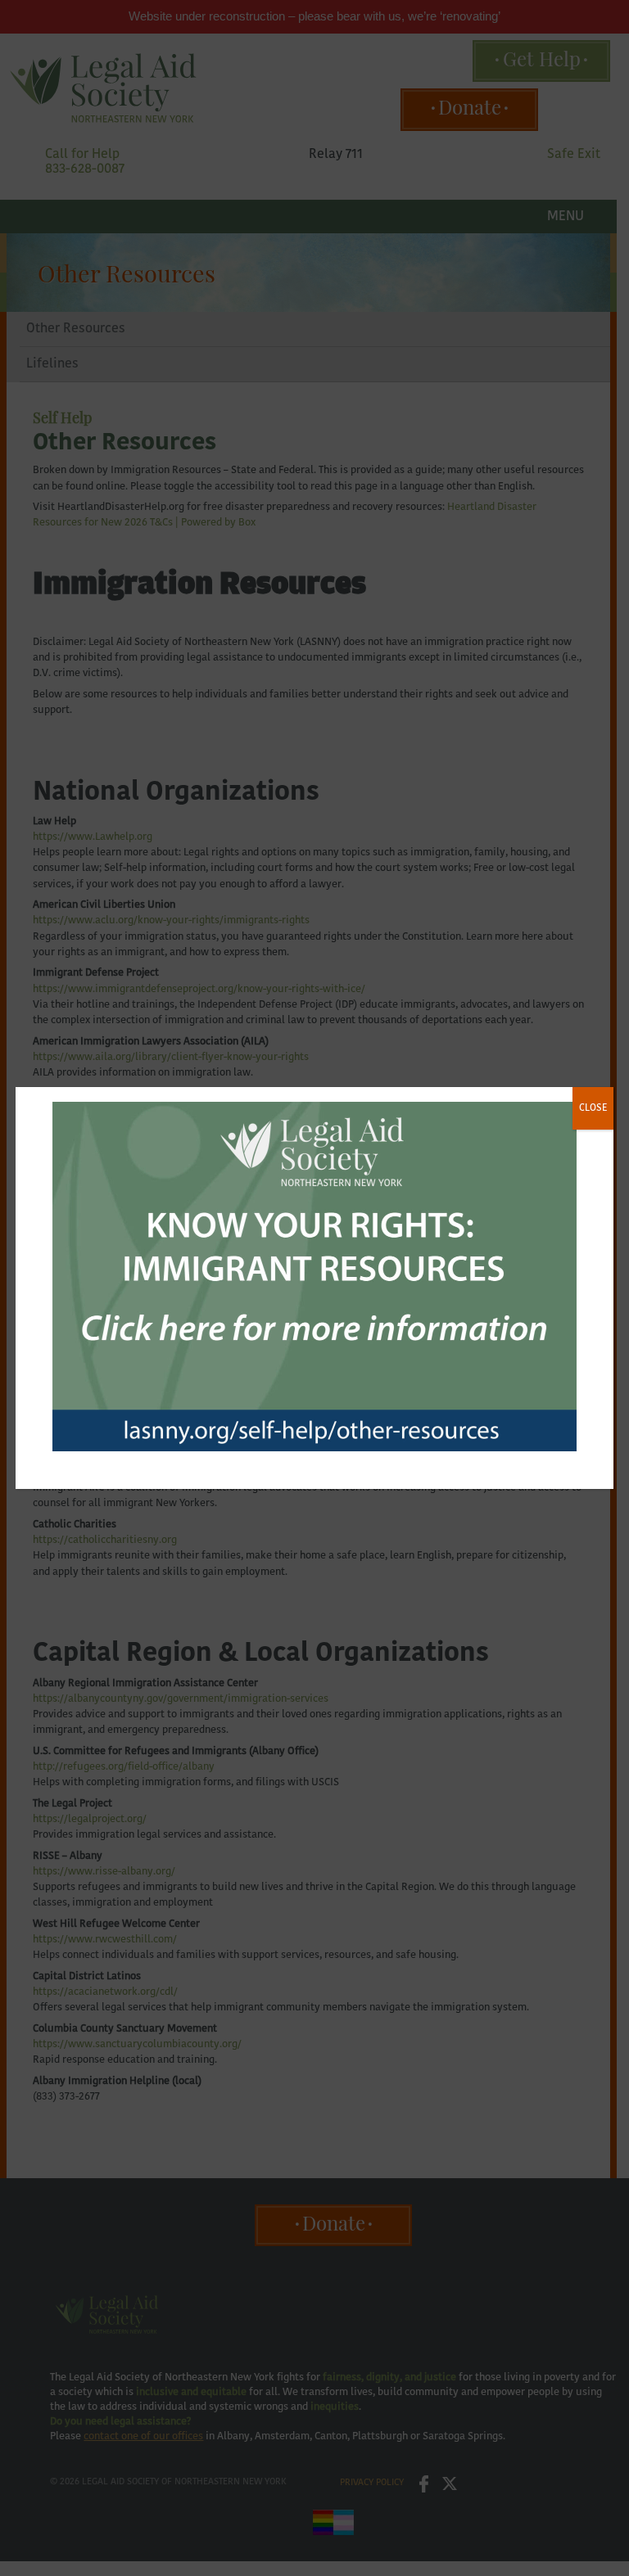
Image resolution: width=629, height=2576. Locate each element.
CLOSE (593, 1108)
